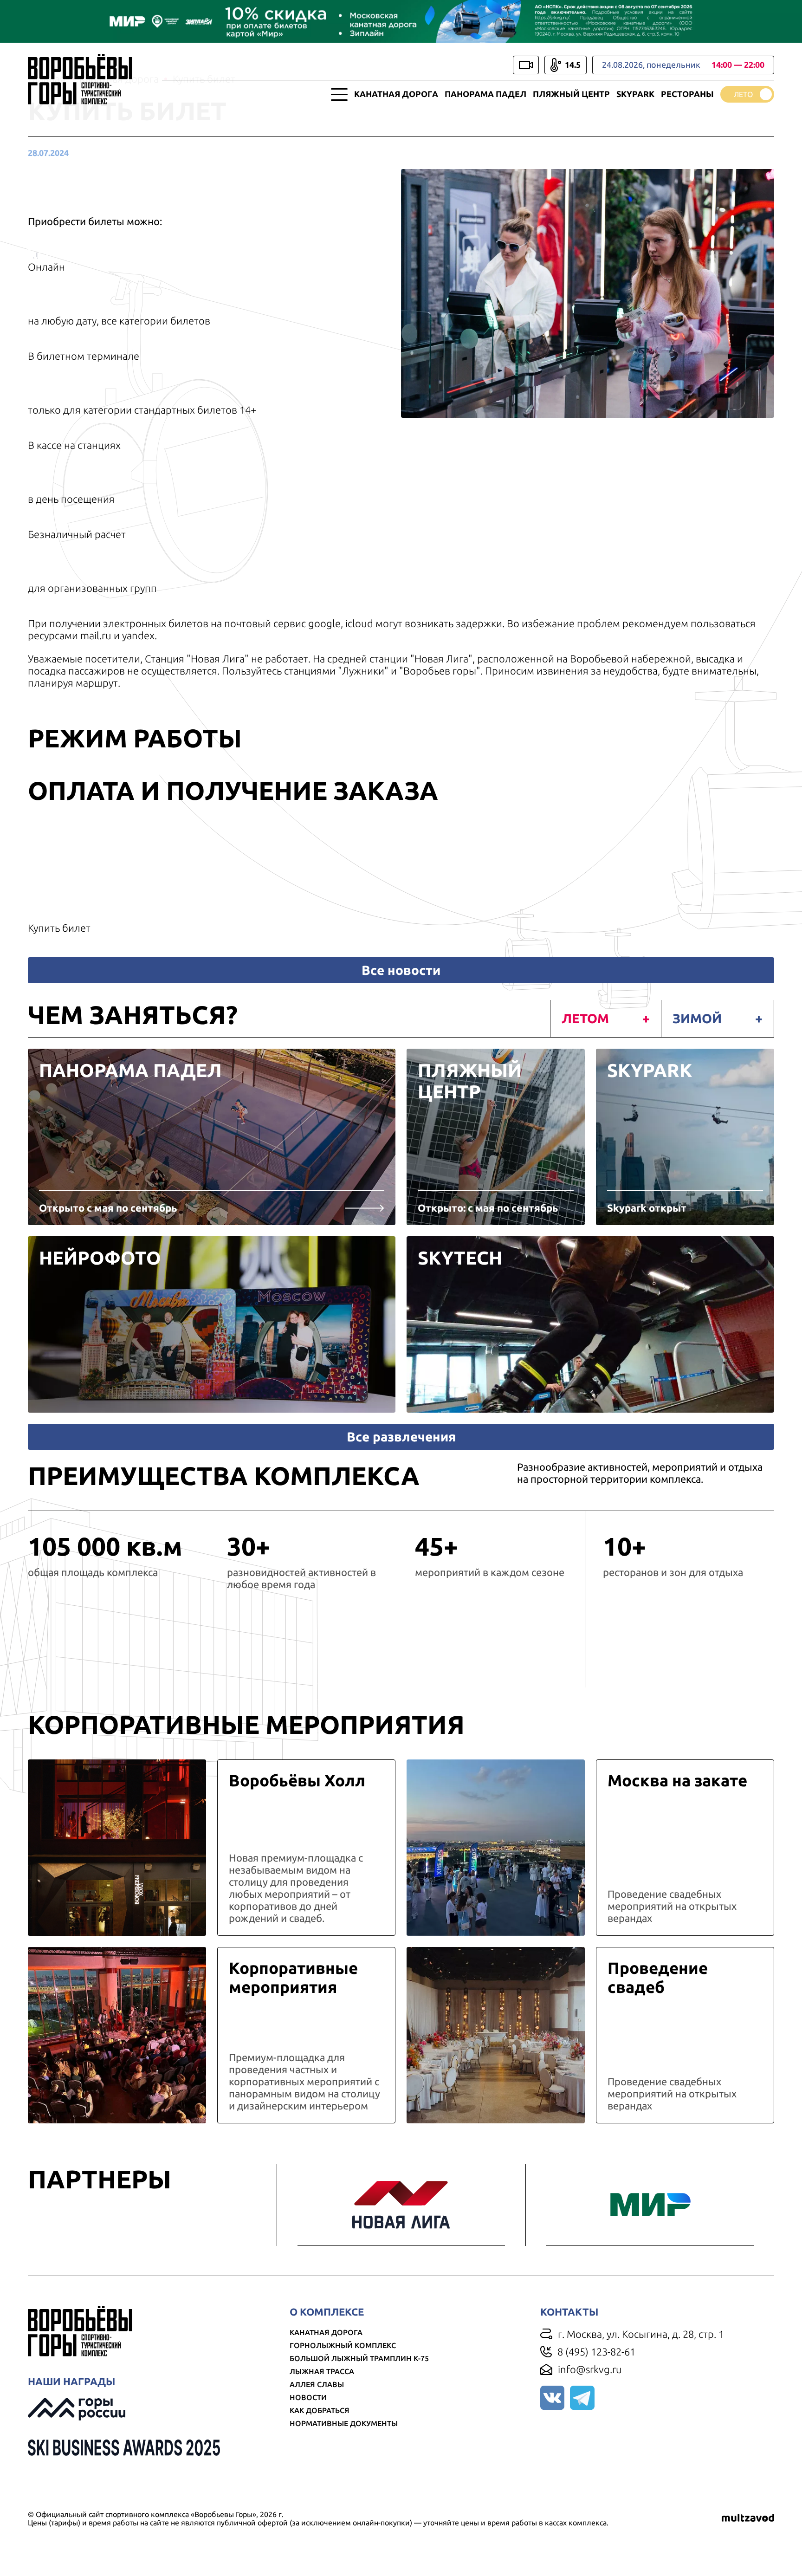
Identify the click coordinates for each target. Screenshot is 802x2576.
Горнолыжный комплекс (343, 2345)
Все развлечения (401, 1437)
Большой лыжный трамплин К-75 (359, 2358)
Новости (308, 2397)
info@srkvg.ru (590, 2369)
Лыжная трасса (322, 2371)
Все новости (401, 970)
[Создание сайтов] (748, 2518)
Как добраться (320, 2410)
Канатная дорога (396, 94)
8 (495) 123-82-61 (596, 2352)
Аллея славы (317, 2384)
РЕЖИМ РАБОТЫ (135, 738)
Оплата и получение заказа (233, 790)
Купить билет (59, 928)
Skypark (635, 94)
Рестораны (687, 94)
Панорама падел (485, 94)
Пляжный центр (571, 94)
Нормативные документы (344, 2423)
